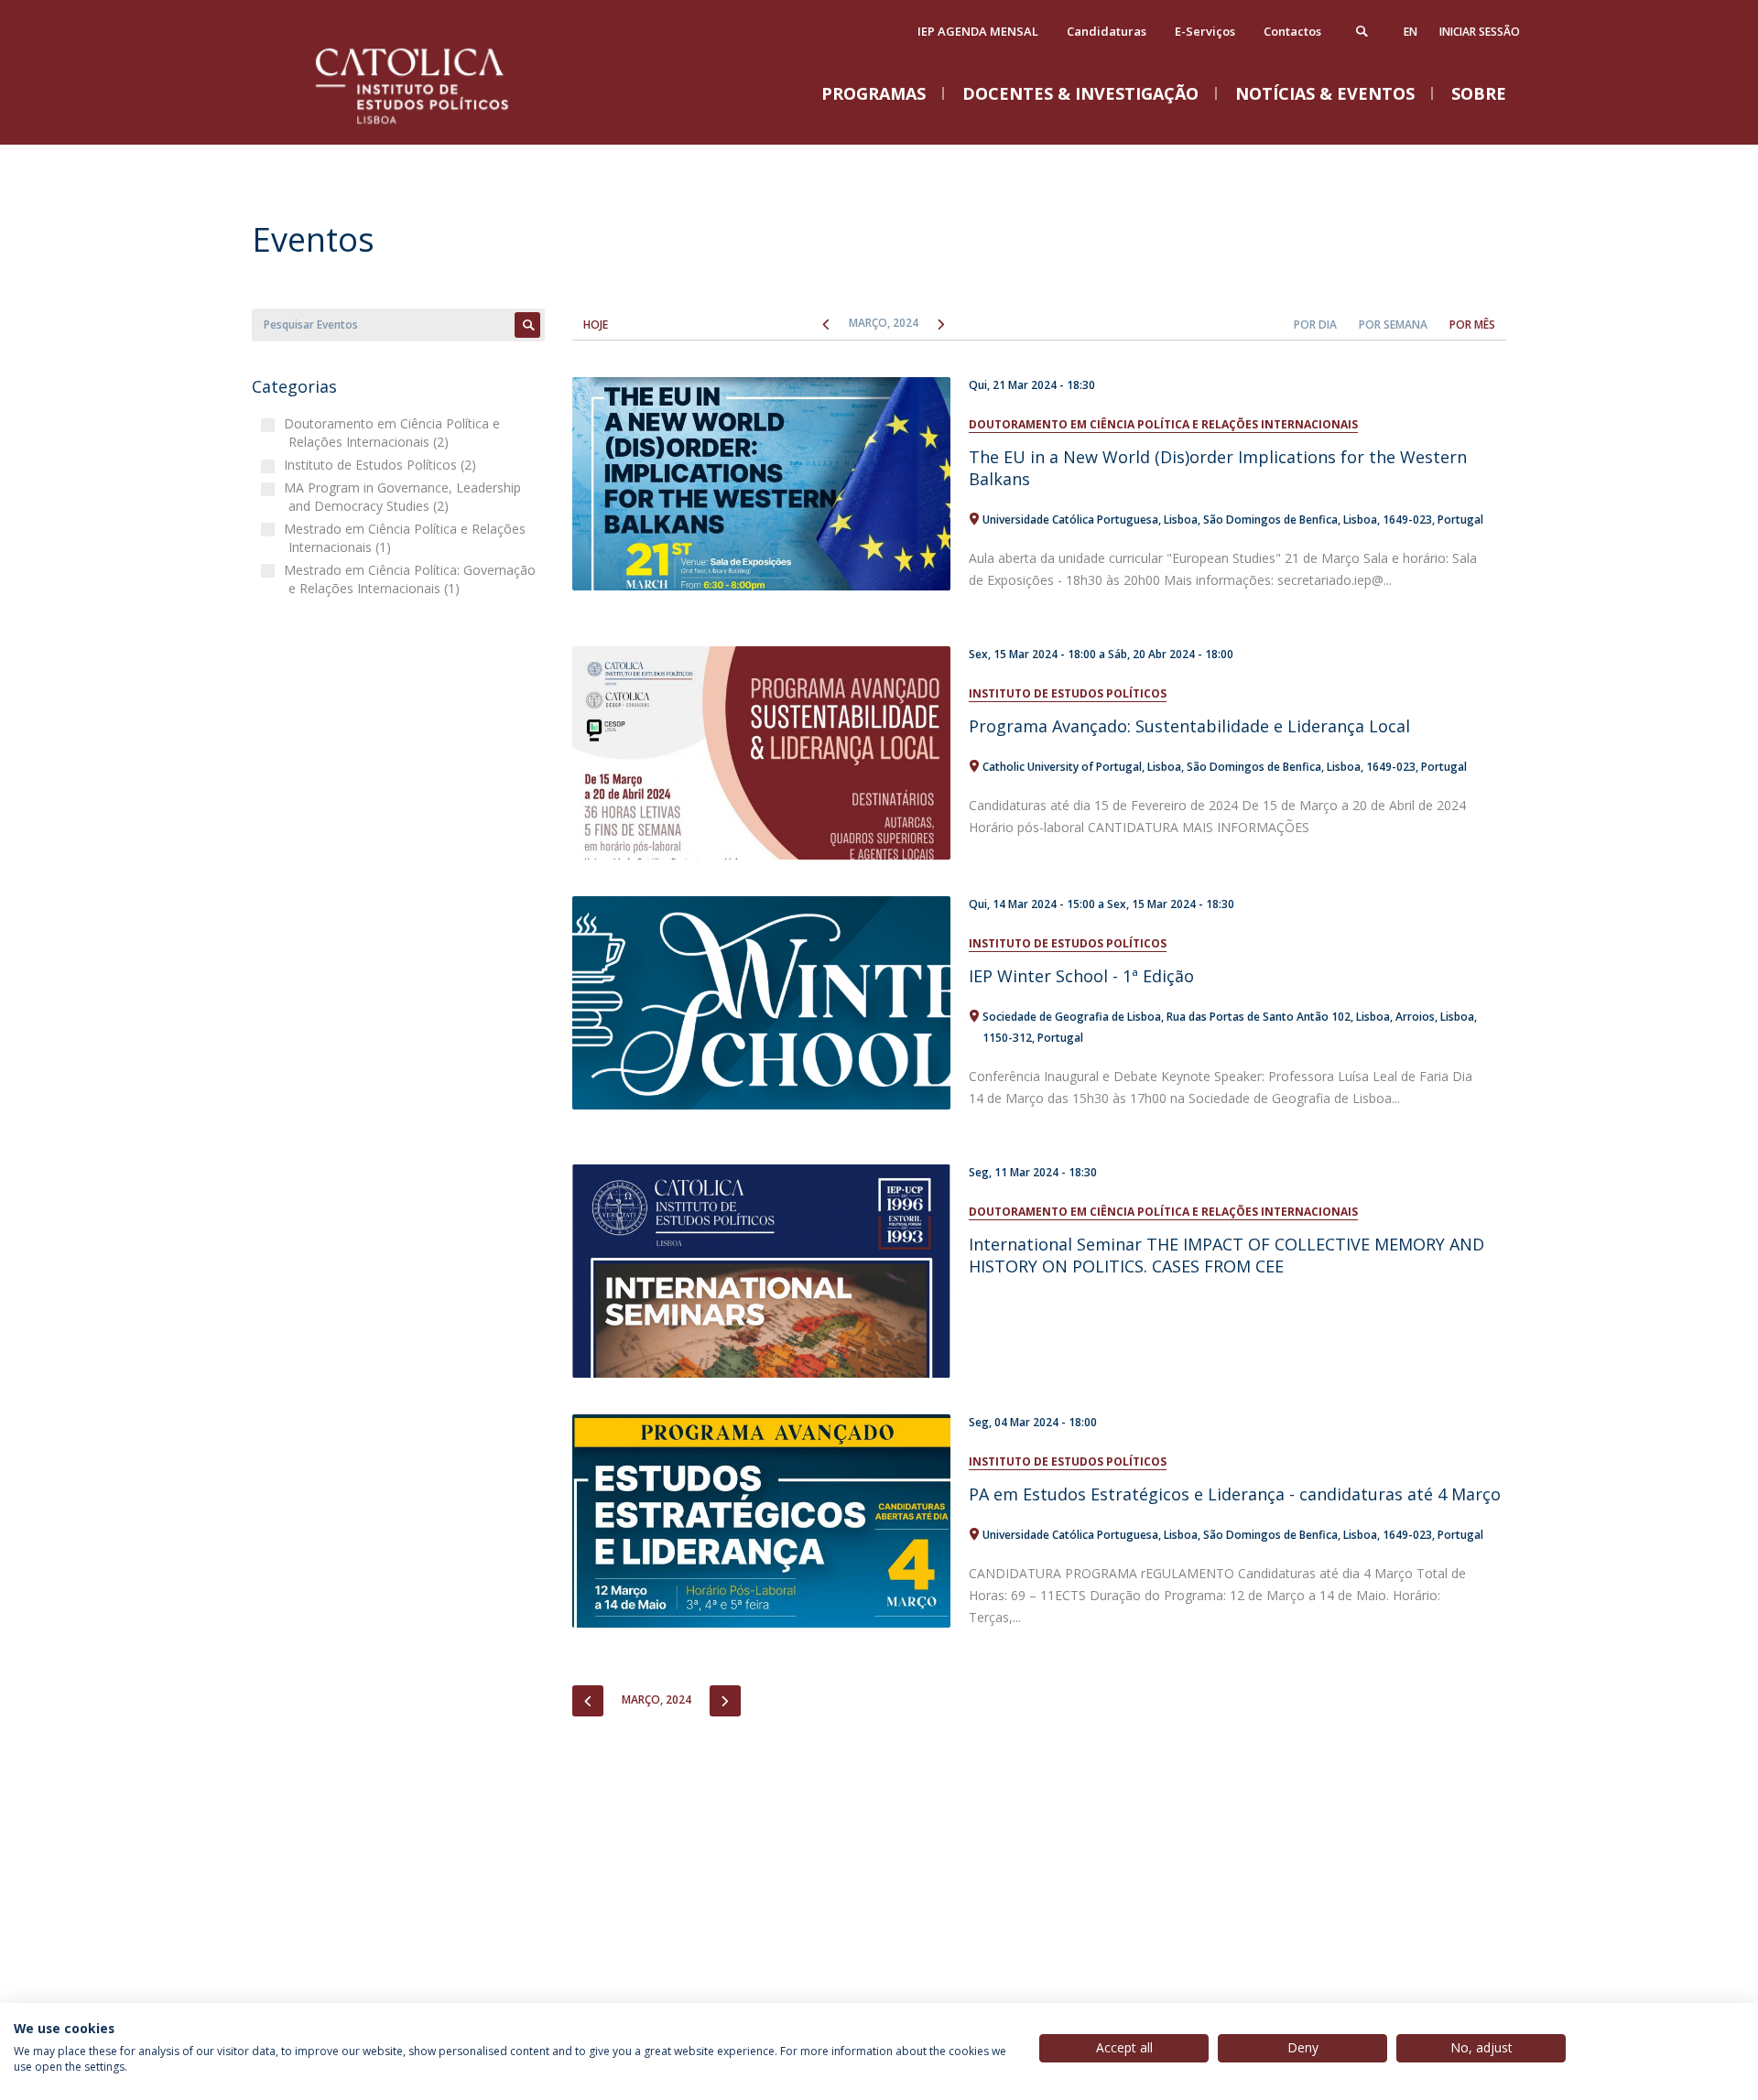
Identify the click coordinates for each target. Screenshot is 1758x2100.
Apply (527, 325)
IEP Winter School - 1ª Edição (1081, 976)
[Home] (435, 126)
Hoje (596, 325)
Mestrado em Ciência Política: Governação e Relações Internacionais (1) (412, 579)
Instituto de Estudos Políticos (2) (382, 465)
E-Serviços (1205, 31)
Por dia (1315, 325)
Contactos (1292, 31)
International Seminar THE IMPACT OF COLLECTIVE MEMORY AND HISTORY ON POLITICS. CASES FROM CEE (1226, 1255)
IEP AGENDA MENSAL (978, 31)
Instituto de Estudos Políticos (1068, 693)
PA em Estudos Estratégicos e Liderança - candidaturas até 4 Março (1235, 1494)
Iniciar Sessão (1480, 32)
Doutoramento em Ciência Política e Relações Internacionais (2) (394, 433)
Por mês (1472, 325)
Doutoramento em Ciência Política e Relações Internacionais (1163, 424)
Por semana (1393, 325)
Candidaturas (1107, 31)
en (1411, 32)
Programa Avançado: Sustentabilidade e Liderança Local (1189, 726)
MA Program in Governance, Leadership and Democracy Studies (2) (405, 497)
